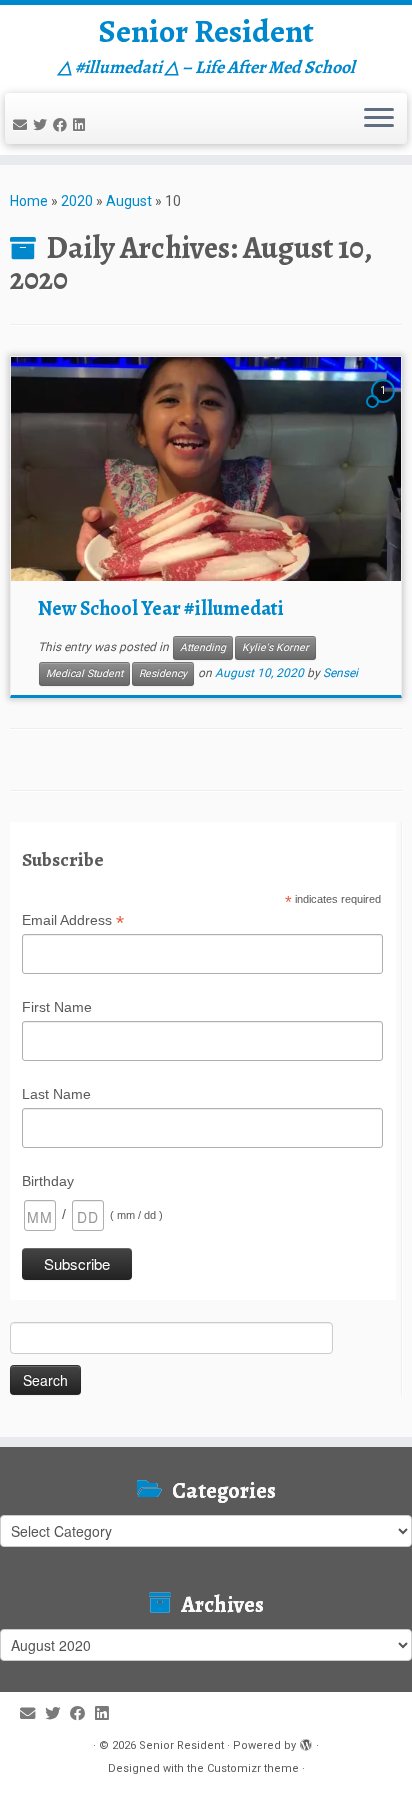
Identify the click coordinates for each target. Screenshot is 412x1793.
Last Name (56, 1094)
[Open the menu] (379, 119)
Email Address (73, 921)
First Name (57, 1007)
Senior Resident (206, 31)
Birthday (48, 1181)
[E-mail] (23, 125)
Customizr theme (253, 1768)
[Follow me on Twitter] (43, 125)
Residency (163, 673)
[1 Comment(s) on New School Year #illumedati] (385, 409)
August (129, 201)
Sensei (340, 673)
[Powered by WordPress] (306, 1742)
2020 (77, 201)
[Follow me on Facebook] (63, 125)
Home (29, 201)
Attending (203, 647)
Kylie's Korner (275, 647)
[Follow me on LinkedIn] (82, 125)
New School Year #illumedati (161, 608)
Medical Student (84, 673)
